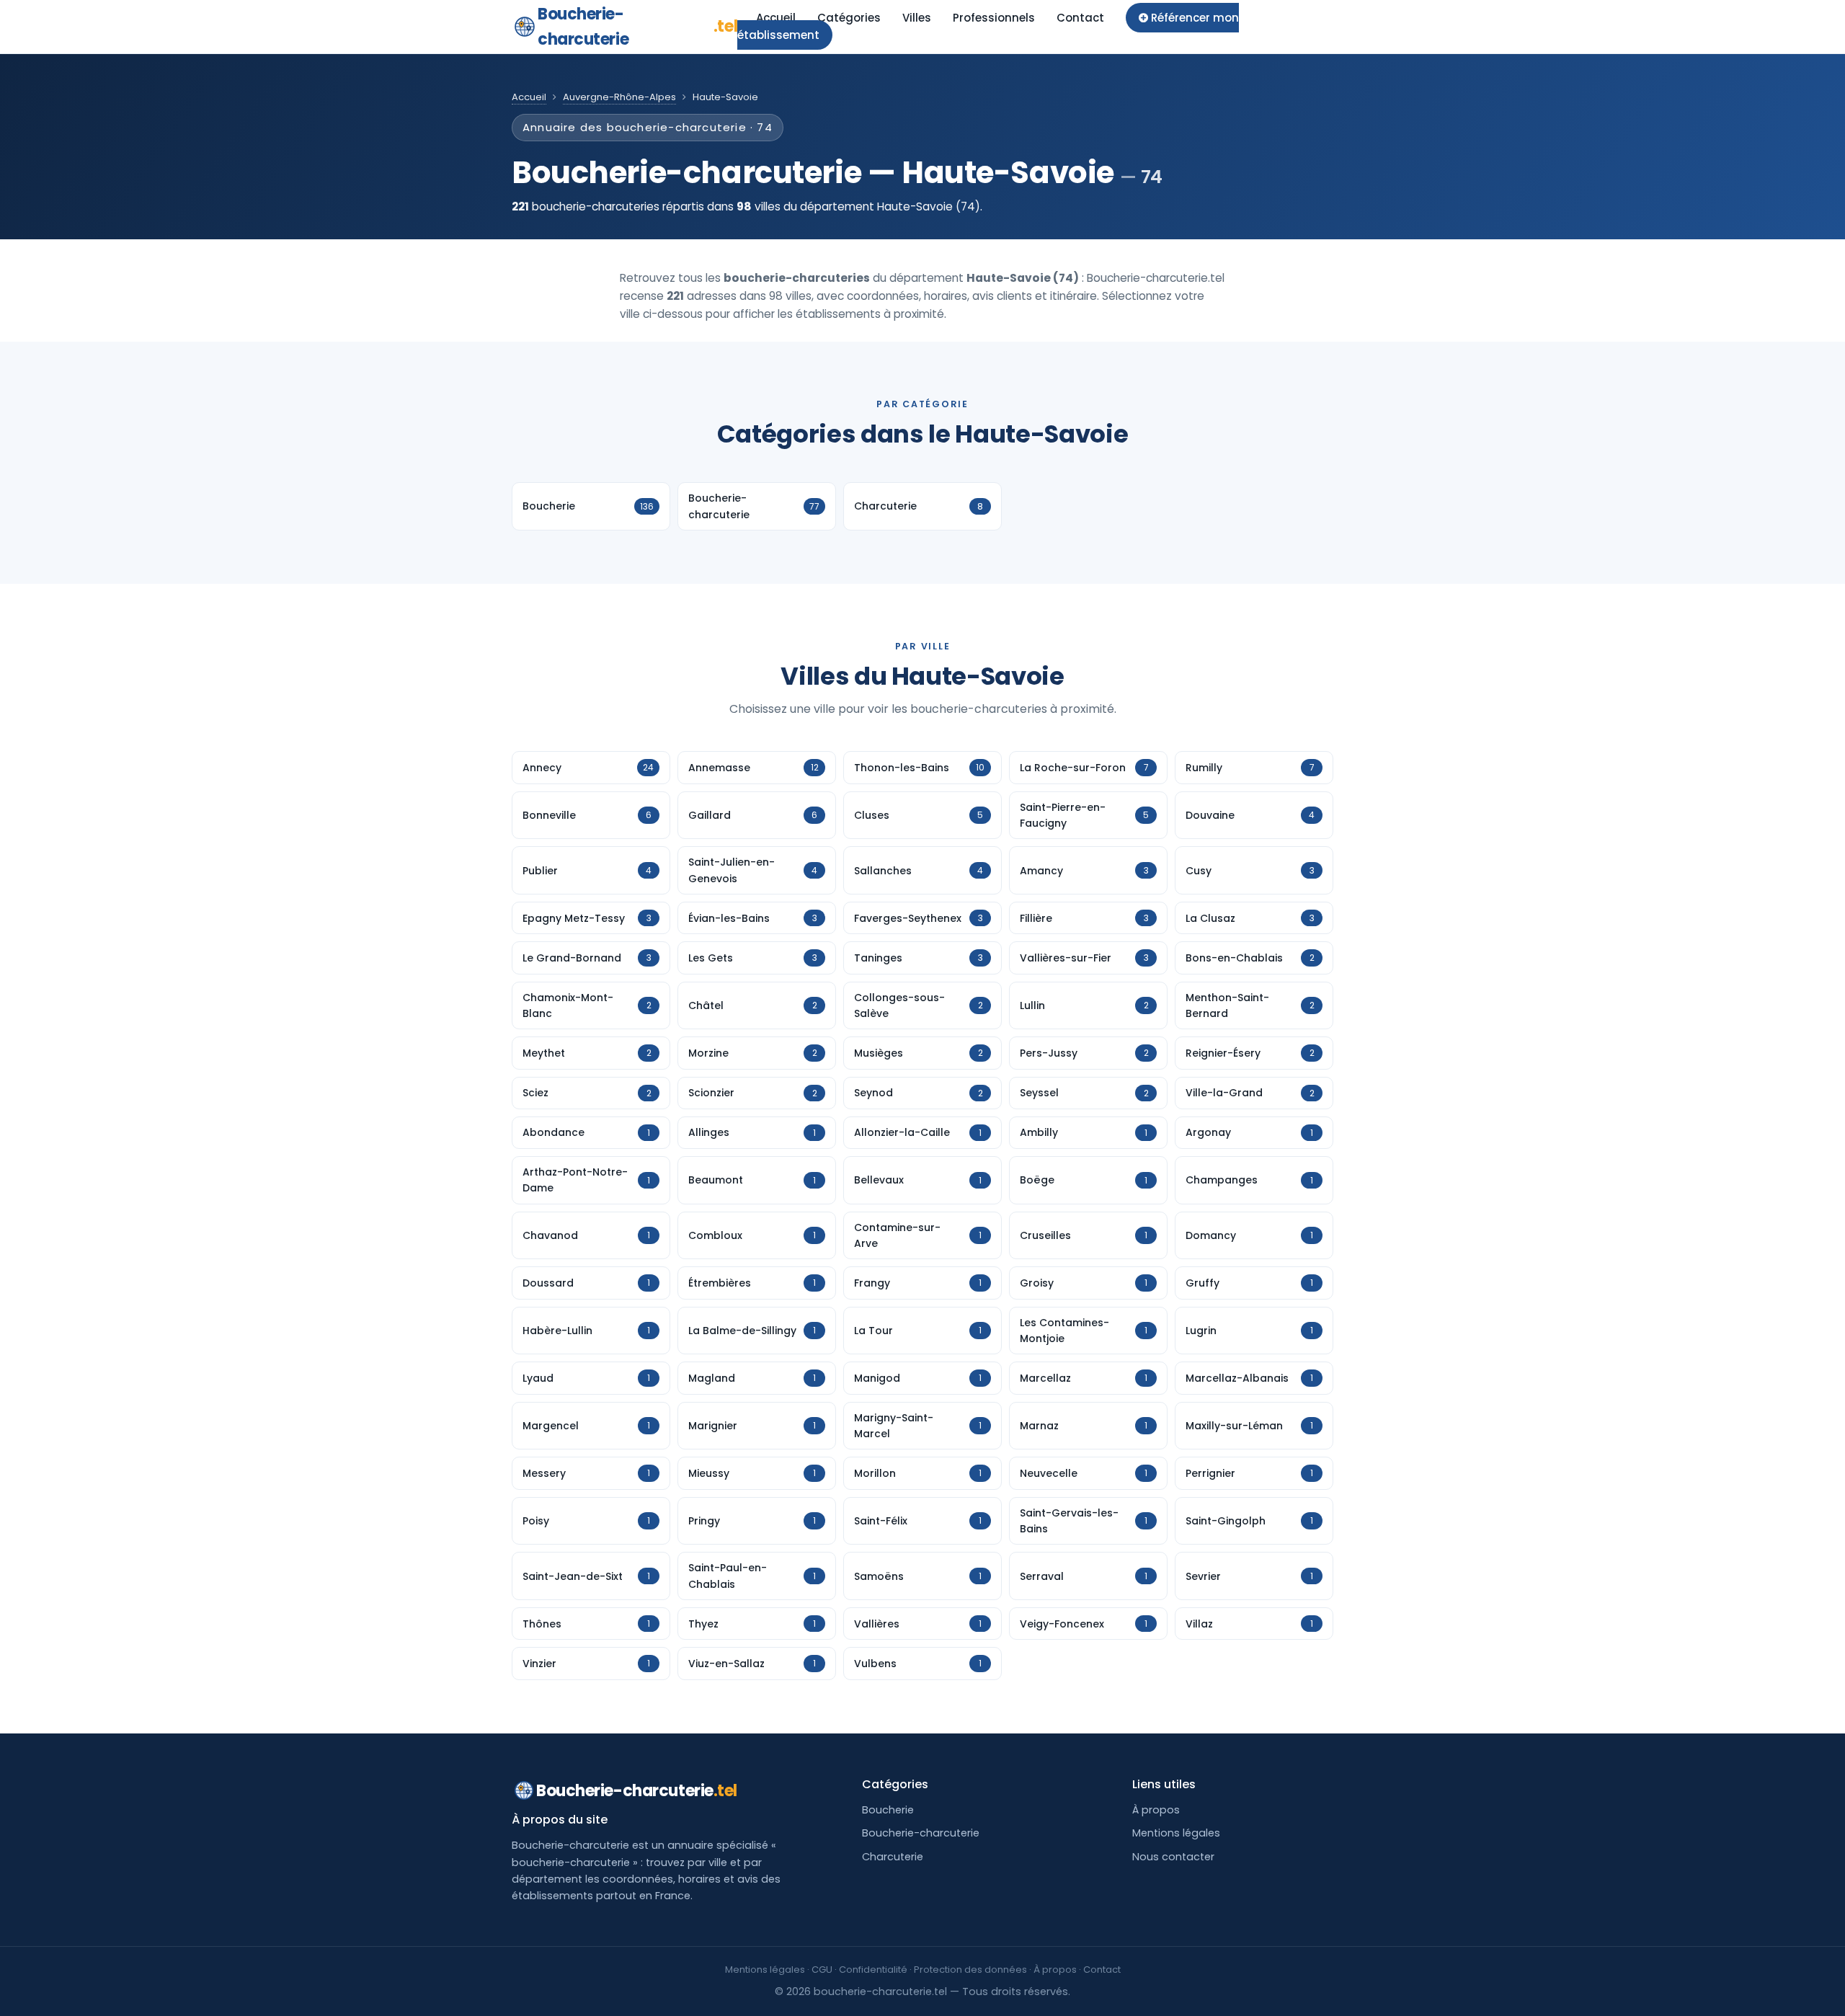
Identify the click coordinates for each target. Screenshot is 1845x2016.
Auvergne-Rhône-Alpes (619, 97)
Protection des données (970, 1970)
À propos (1156, 1810)
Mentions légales (1176, 1833)
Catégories (849, 18)
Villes (917, 18)
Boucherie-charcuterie (637, 27)
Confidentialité (873, 1970)
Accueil (776, 18)
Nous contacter (1173, 1857)
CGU (822, 1970)
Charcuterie (893, 1857)
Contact (1080, 18)
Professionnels (994, 18)
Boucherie (888, 1810)
